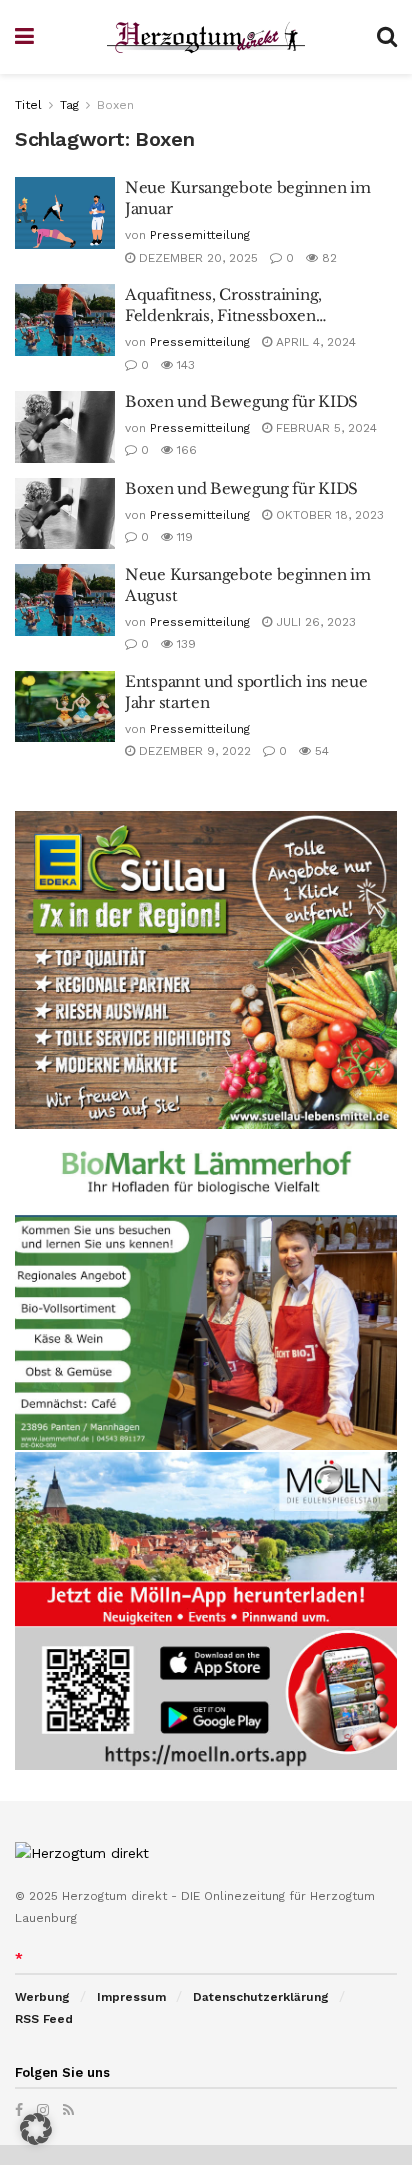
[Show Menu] (24, 37)
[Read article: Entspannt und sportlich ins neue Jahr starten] (65, 707)
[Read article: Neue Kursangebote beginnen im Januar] (65, 213)
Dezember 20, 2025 (196, 258)
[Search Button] (387, 37)
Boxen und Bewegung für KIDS (241, 401)
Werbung (42, 1997)
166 (185, 450)
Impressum (131, 1997)
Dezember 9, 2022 (193, 751)
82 (327, 258)
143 (184, 365)
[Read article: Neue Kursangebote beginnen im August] (65, 600)
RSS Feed (44, 2019)
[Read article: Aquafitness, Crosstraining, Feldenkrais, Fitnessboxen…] (65, 320)
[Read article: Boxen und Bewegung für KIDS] (65, 427)
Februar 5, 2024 (324, 428)
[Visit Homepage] (206, 37)
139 (184, 644)
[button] (36, 2129)
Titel (28, 105)
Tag (69, 105)
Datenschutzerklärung (261, 1997)
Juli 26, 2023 (314, 622)
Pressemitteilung (200, 235)
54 (320, 751)
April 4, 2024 (314, 342)
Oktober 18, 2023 (328, 515)
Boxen (115, 105)
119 (183, 537)
